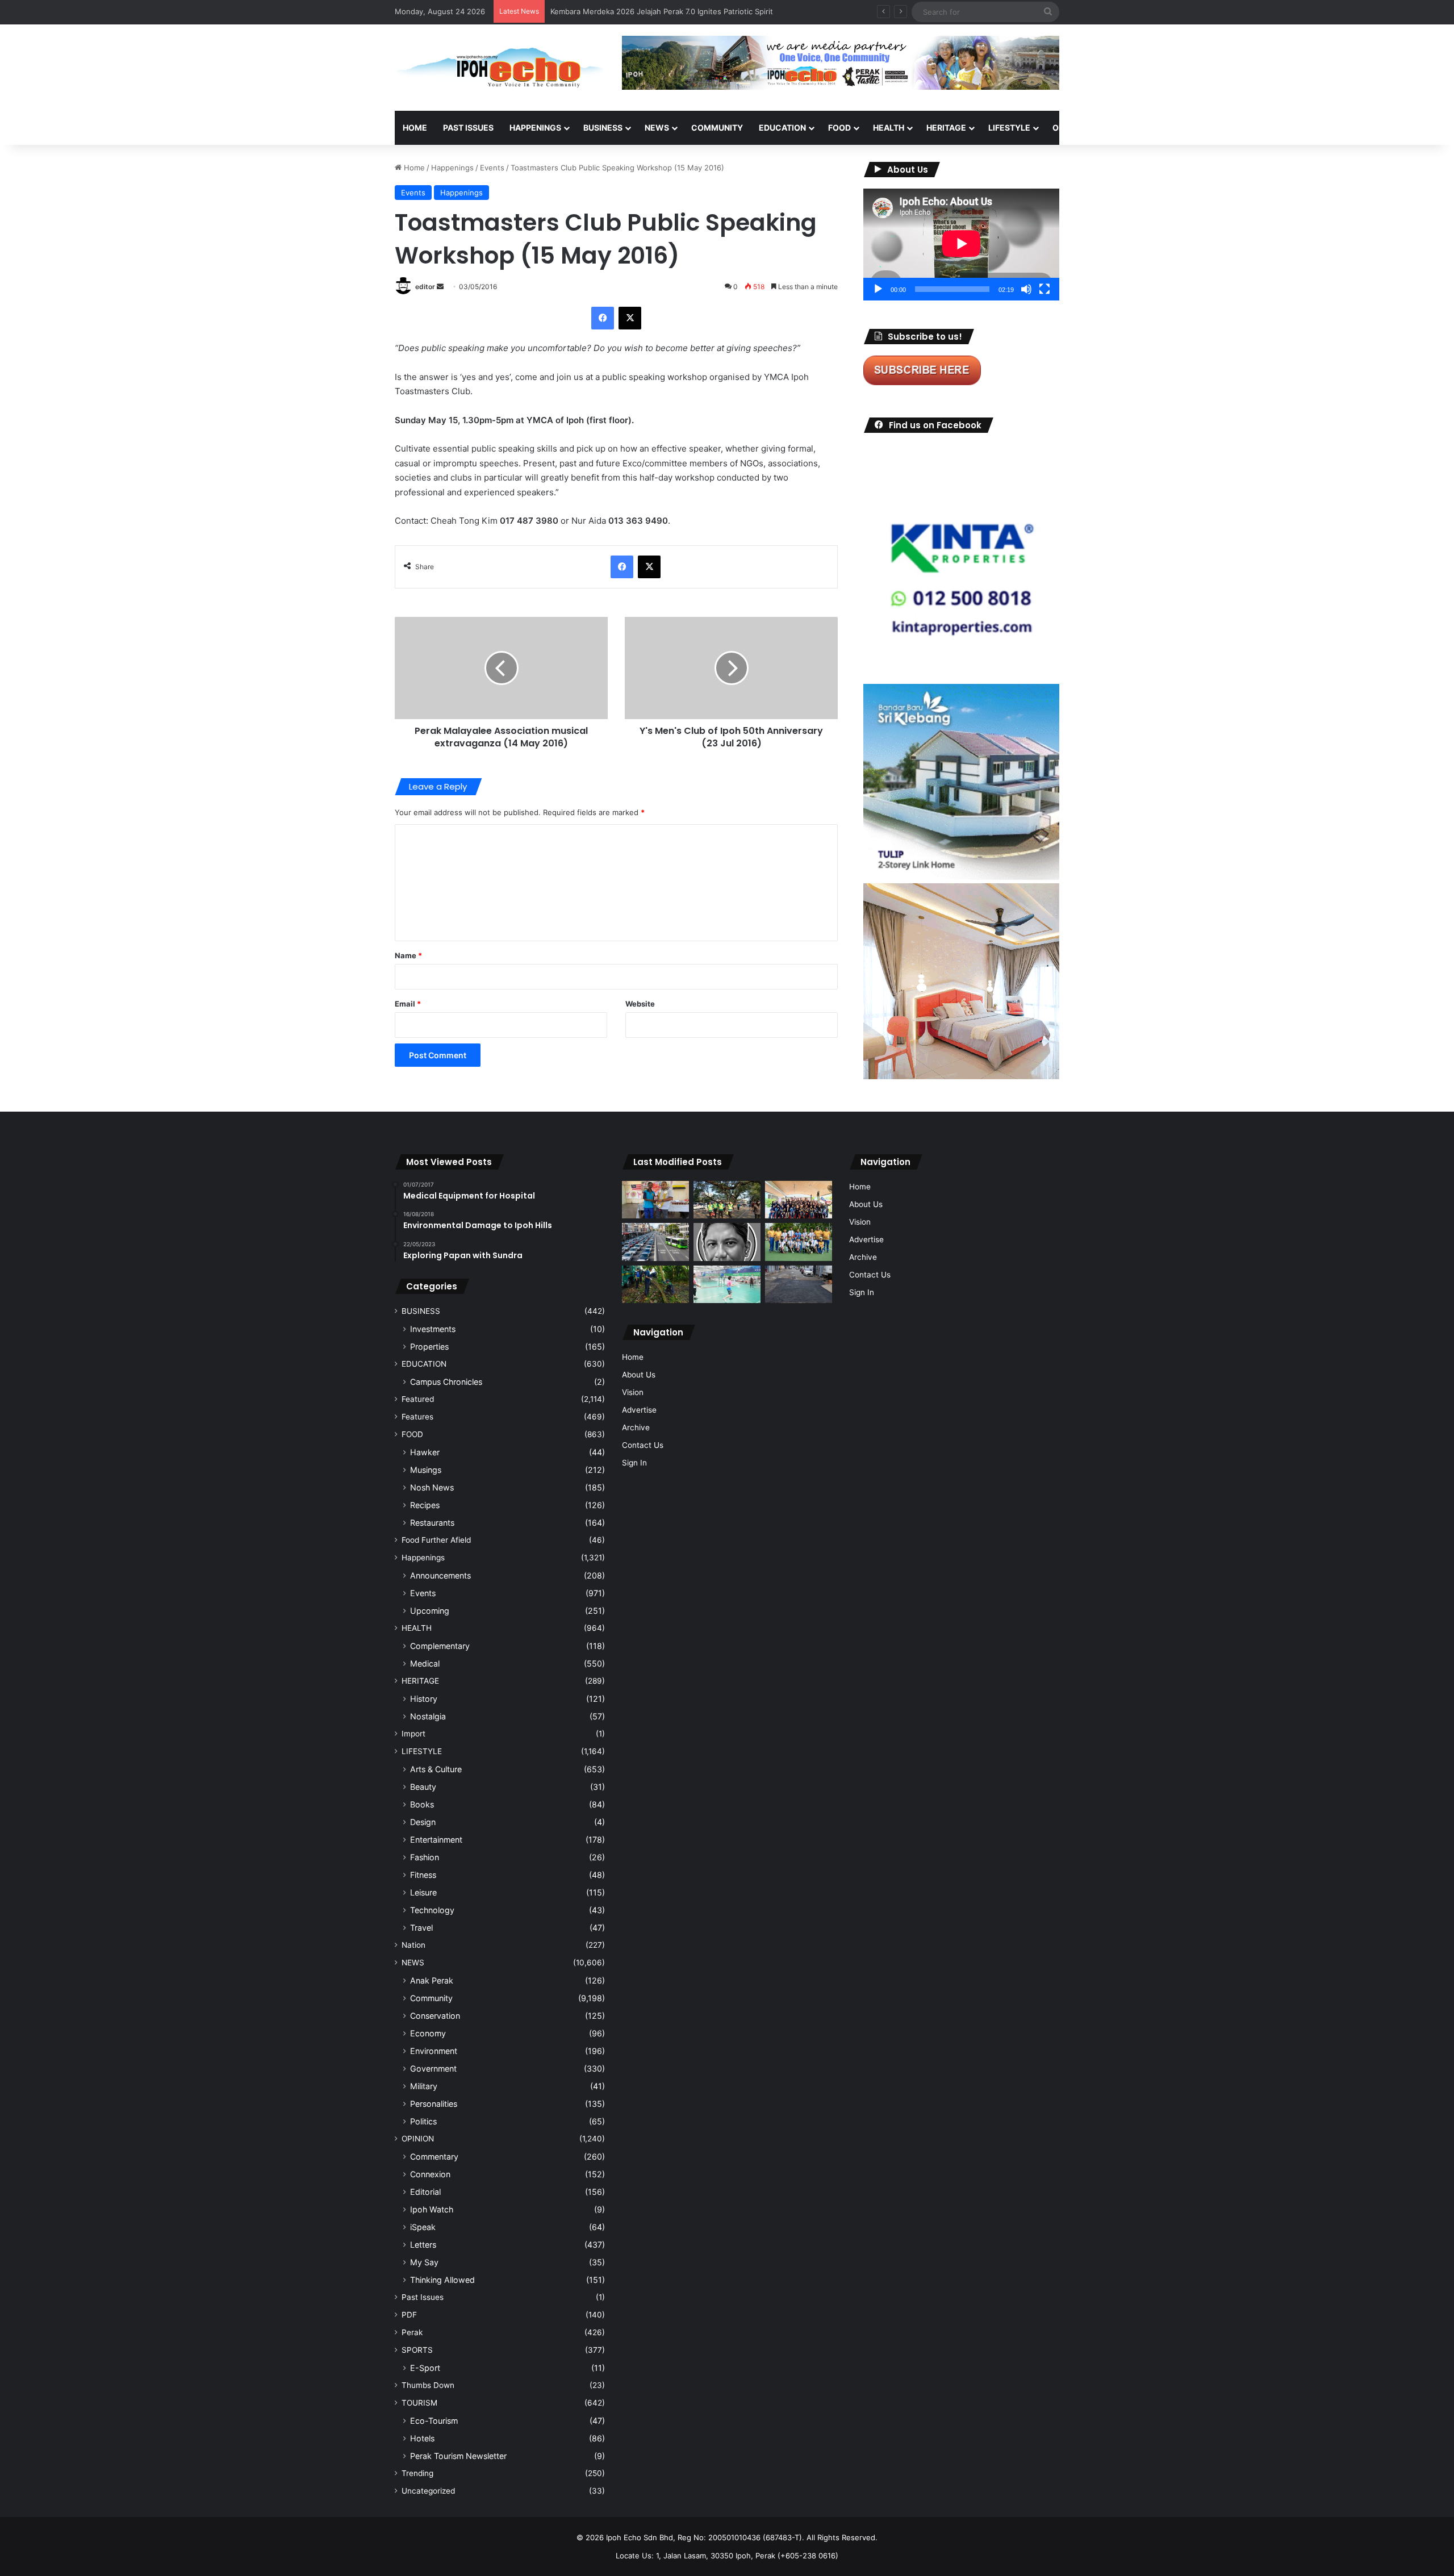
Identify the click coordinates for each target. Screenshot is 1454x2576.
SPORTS (1124, 128)
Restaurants (432, 1523)
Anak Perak (432, 1980)
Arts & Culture (436, 1769)
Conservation (435, 2016)
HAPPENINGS (535, 128)
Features (417, 1417)
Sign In (634, 1463)
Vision (633, 1392)
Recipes (425, 1505)
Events (492, 168)
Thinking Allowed (442, 2280)
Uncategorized (428, 2491)
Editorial (425, 2192)
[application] (961, 245)
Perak (412, 2332)
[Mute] (1026, 289)
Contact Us (643, 1445)
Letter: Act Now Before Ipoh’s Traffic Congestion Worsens (653, 11)
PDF (409, 2315)
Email (408, 1004)
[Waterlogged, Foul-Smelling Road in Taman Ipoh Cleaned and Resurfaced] (799, 1285)
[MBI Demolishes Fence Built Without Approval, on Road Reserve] (655, 1285)
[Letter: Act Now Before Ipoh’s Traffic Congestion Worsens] (655, 1242)
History (424, 1699)
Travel (421, 1928)
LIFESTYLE (1009, 128)
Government (433, 2068)
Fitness (423, 1875)
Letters (423, 2245)
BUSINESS (603, 128)
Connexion (430, 2174)
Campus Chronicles (446, 1382)
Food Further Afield (436, 1540)
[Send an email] (440, 287)
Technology (432, 1910)
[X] (630, 318)
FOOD (839, 128)
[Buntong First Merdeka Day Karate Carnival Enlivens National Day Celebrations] (655, 1200)
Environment (434, 2051)
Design (423, 1822)
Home (415, 128)
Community (431, 1998)
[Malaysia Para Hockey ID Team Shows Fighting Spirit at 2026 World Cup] (799, 1242)
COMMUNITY (717, 128)
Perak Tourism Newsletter (458, 2456)
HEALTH (889, 128)
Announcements (440, 1575)
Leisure (423, 1892)
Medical (425, 1663)
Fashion (425, 1857)
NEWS (657, 128)
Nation (413, 1945)
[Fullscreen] (1044, 289)
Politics (423, 2121)
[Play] (878, 289)
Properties (429, 1347)
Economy (428, 2033)
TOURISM (1174, 128)
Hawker (425, 1452)
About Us (639, 1375)
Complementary (440, 1646)
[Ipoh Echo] (500, 68)
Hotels (422, 2438)
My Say (424, 2262)
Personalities (434, 2104)
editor (425, 287)
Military (424, 2086)
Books (422, 1804)
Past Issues (468, 128)
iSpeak (423, 2227)
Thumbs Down (428, 2385)
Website (640, 1004)
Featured (418, 1399)
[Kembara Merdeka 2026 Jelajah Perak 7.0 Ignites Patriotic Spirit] (799, 1200)
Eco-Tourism (434, 2421)
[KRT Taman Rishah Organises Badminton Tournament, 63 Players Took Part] (727, 1285)
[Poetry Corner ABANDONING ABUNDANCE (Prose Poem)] (727, 1242)
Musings (426, 1470)
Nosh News (432, 1487)
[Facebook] (603, 318)
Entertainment (436, 1840)
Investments (433, 1329)
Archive (636, 1427)
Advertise (639, 1410)
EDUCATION (782, 128)
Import (413, 1734)
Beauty (423, 1787)
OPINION (1069, 128)
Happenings (452, 168)
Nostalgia (428, 1716)
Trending (417, 2473)
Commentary (434, 2157)
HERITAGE (946, 128)
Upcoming (430, 1611)
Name (408, 955)
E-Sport (425, 2368)
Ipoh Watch (432, 2209)
